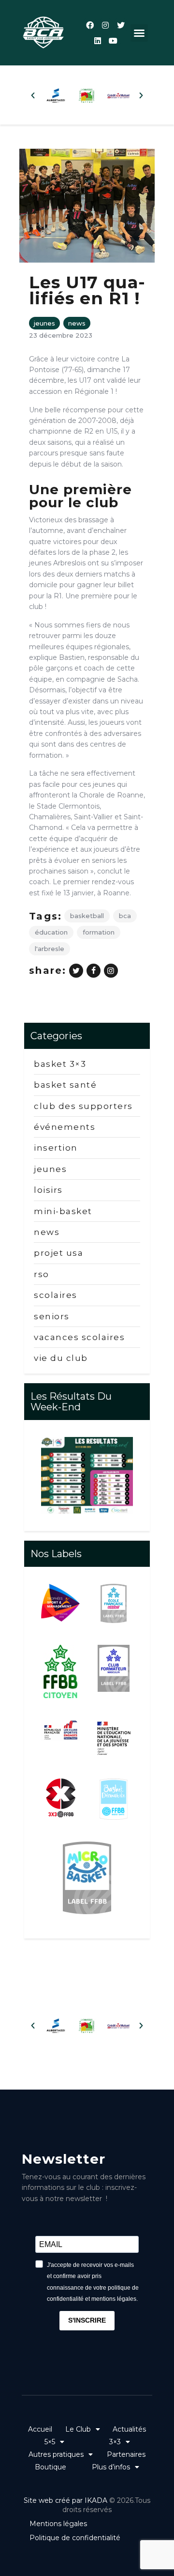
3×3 (115, 2442)
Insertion (56, 1148)
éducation (51, 932)
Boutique (51, 2467)
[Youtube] (113, 41)
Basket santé (65, 1085)
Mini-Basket (63, 1211)
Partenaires (126, 2454)
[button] (139, 33)
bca (125, 916)
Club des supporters (83, 1106)
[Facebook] (90, 25)
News (77, 323)
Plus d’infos (111, 2467)
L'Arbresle (50, 949)
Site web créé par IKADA (65, 2500)
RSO (42, 1274)
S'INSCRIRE (87, 2320)
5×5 (50, 2442)
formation (99, 932)
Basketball (87, 916)
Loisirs (48, 1190)
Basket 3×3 (60, 1064)
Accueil (40, 2429)
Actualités (129, 2429)
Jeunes (44, 323)
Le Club (78, 2429)
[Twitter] (121, 25)
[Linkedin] (98, 41)
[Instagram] (105, 25)
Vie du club (61, 1358)
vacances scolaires (79, 1337)
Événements (65, 1127)
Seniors (52, 1316)
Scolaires (56, 1295)
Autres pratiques (56, 2454)
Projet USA (58, 1253)
